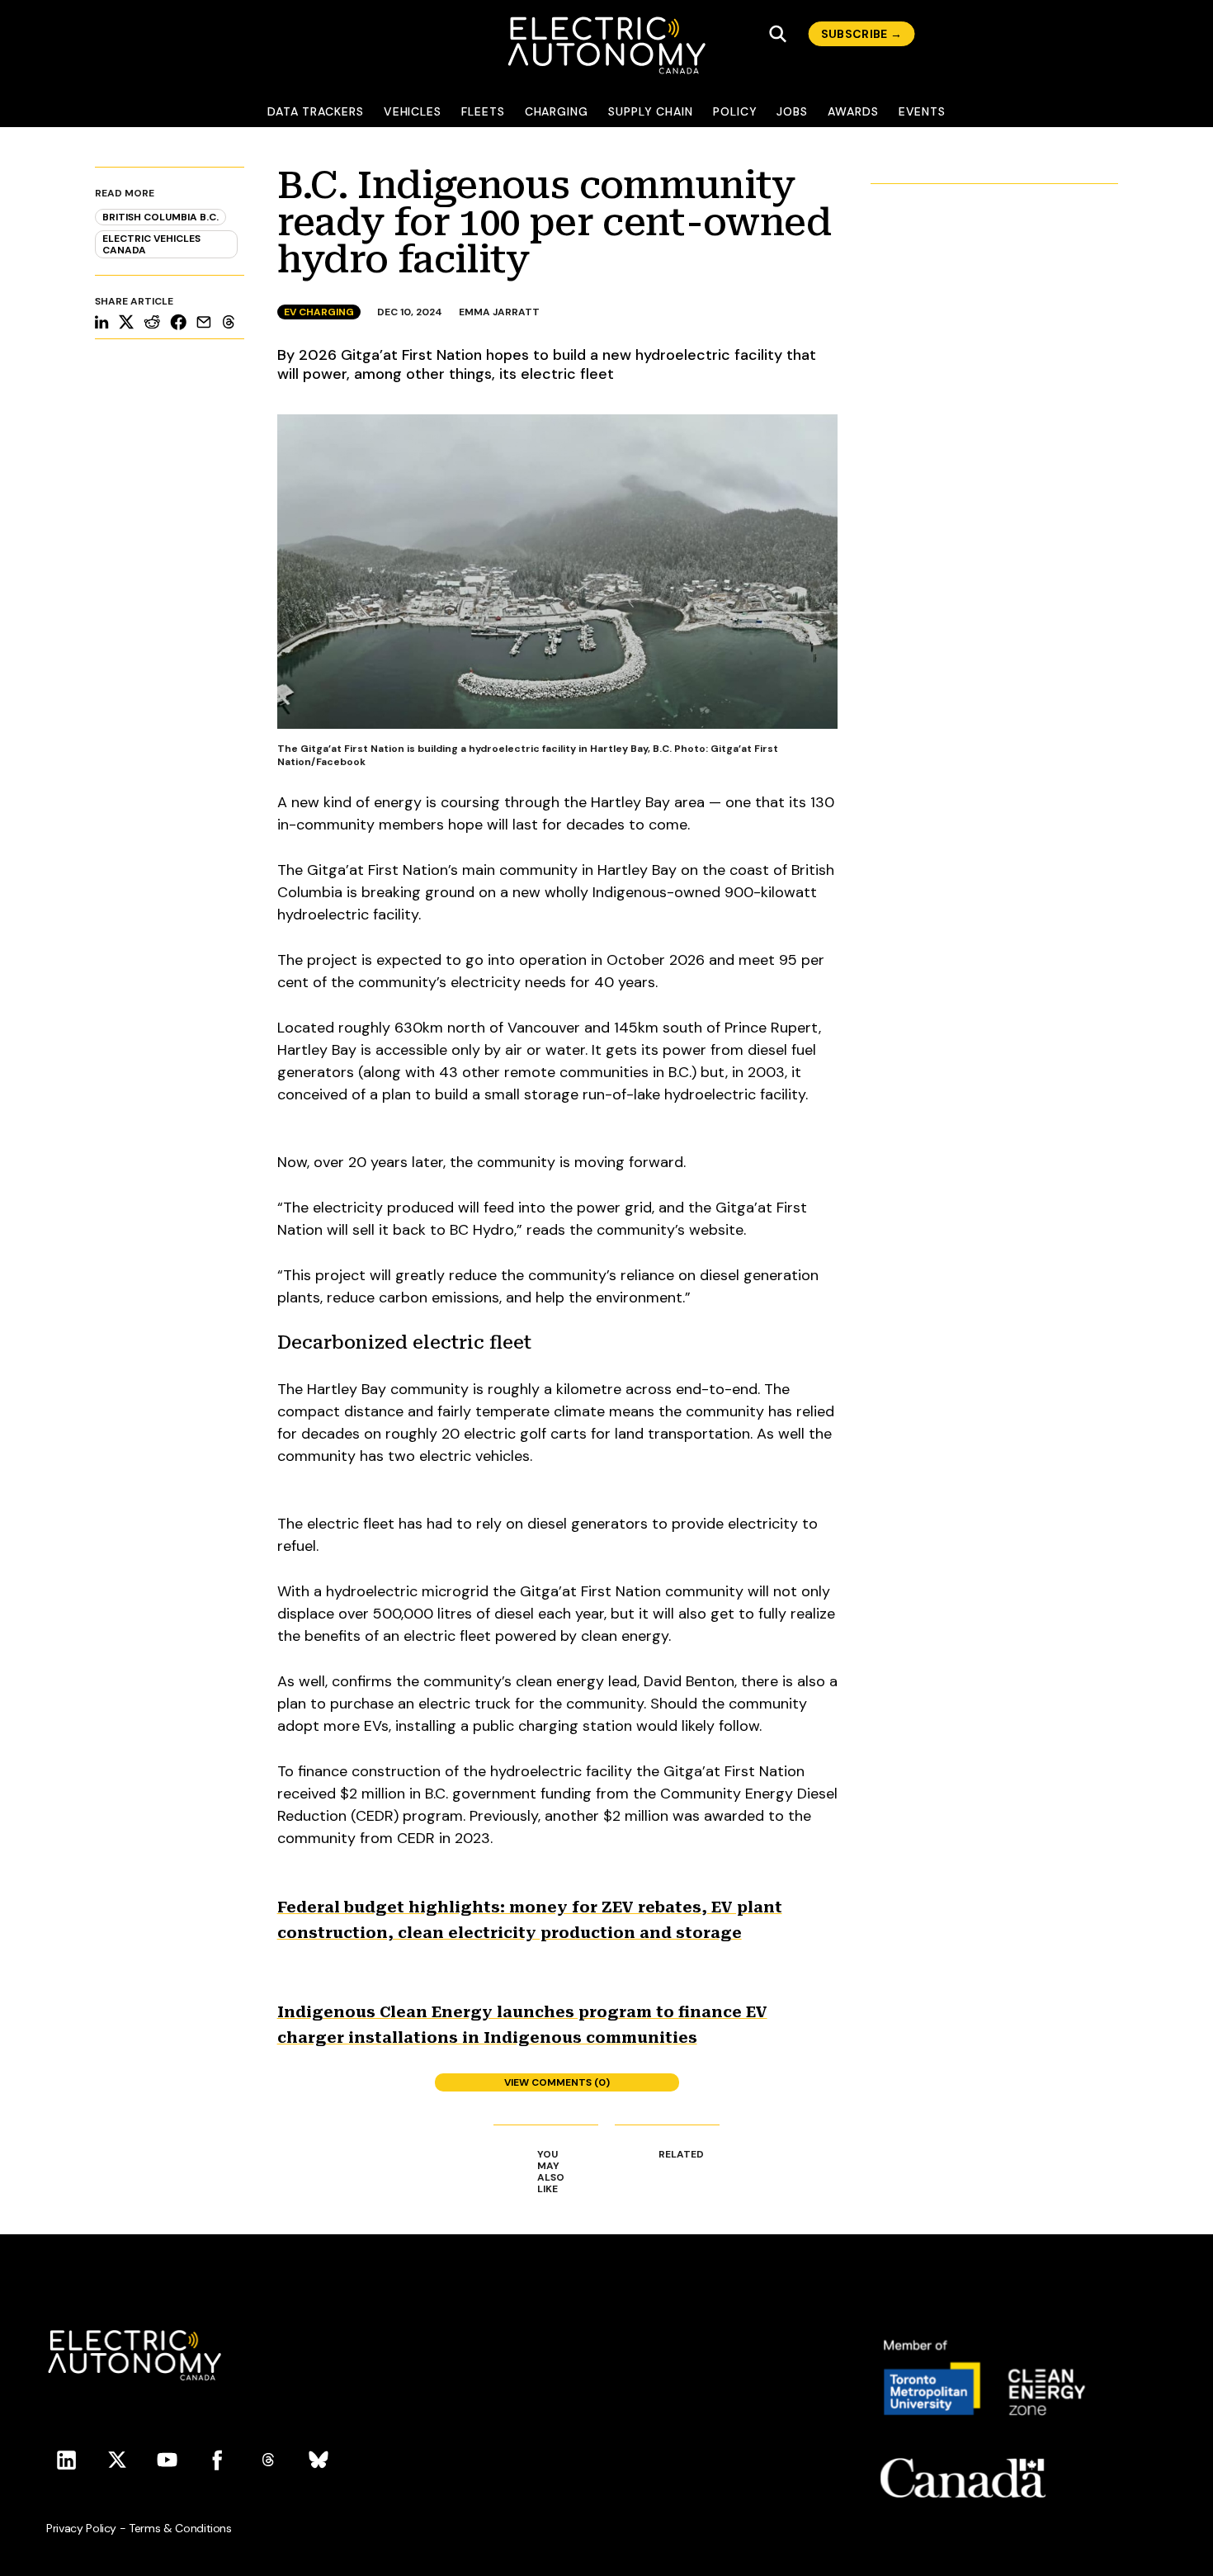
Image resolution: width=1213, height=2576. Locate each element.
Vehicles (413, 111)
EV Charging (319, 312)
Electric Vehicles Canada (151, 244)
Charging (557, 111)
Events (923, 111)
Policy (735, 111)
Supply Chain (651, 111)
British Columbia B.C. (160, 217)
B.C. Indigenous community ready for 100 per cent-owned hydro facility (554, 222)
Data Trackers (316, 111)
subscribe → (862, 34)
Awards (853, 111)
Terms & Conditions (180, 2528)
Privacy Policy (81, 2528)
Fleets (483, 111)
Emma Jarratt (499, 312)
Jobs (792, 111)
